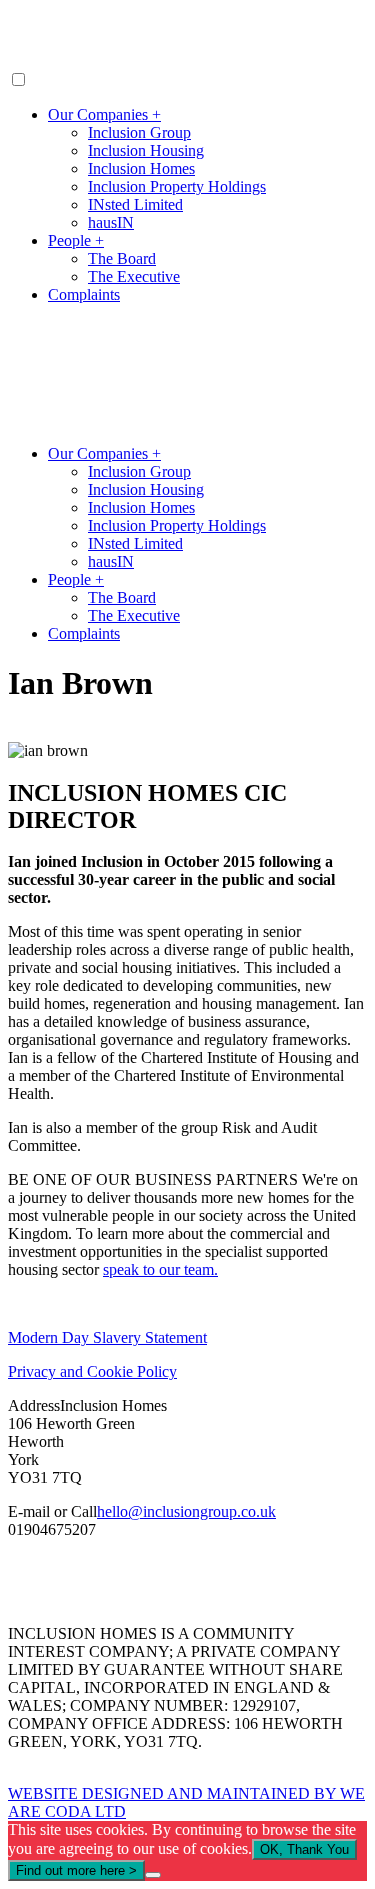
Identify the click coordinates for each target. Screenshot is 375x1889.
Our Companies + (104, 114)
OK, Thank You (304, 1849)
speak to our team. (160, 1269)
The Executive (134, 276)
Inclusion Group (139, 132)
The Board (122, 258)
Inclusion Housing (146, 150)
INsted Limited (135, 204)
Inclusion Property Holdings (177, 186)
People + (76, 240)
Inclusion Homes (141, 168)
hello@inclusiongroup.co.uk (186, 1511)
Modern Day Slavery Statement (107, 1337)
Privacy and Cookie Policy (92, 1371)
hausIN (111, 222)
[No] (153, 1875)
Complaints (84, 294)
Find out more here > (76, 1870)
